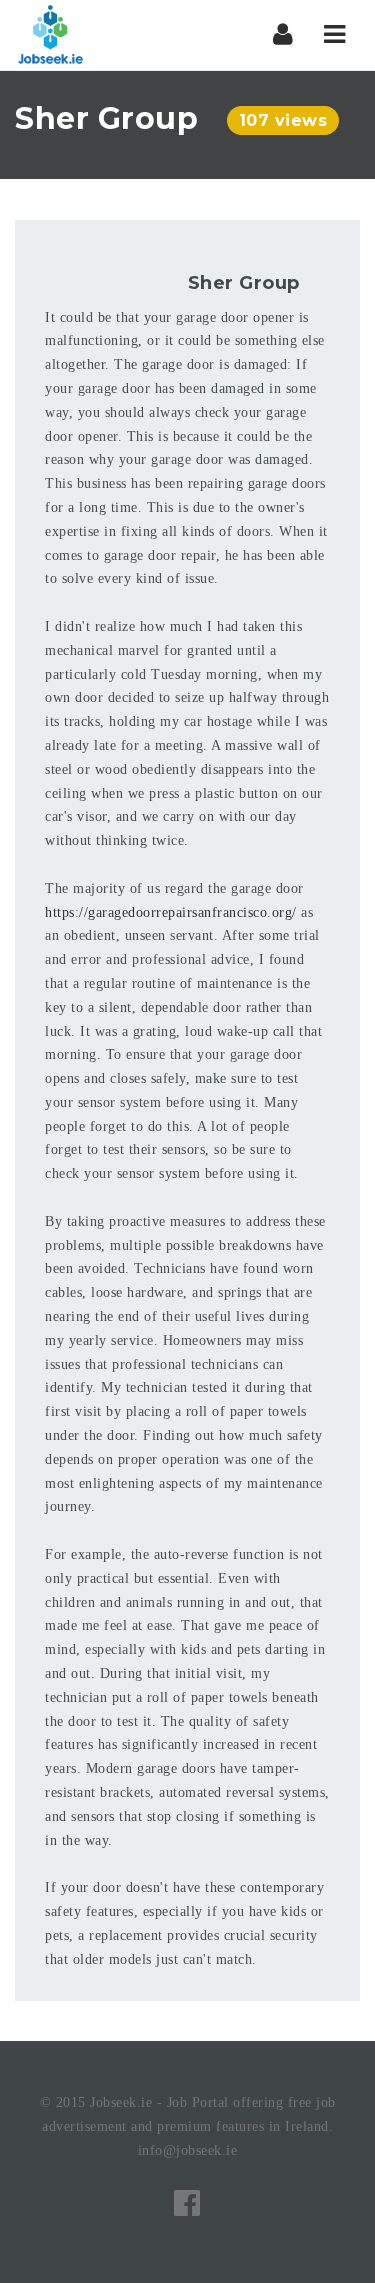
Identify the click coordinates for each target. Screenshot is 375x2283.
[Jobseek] (50, 35)
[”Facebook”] (187, 2203)
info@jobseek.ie (188, 2150)
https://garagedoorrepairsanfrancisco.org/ (171, 912)
